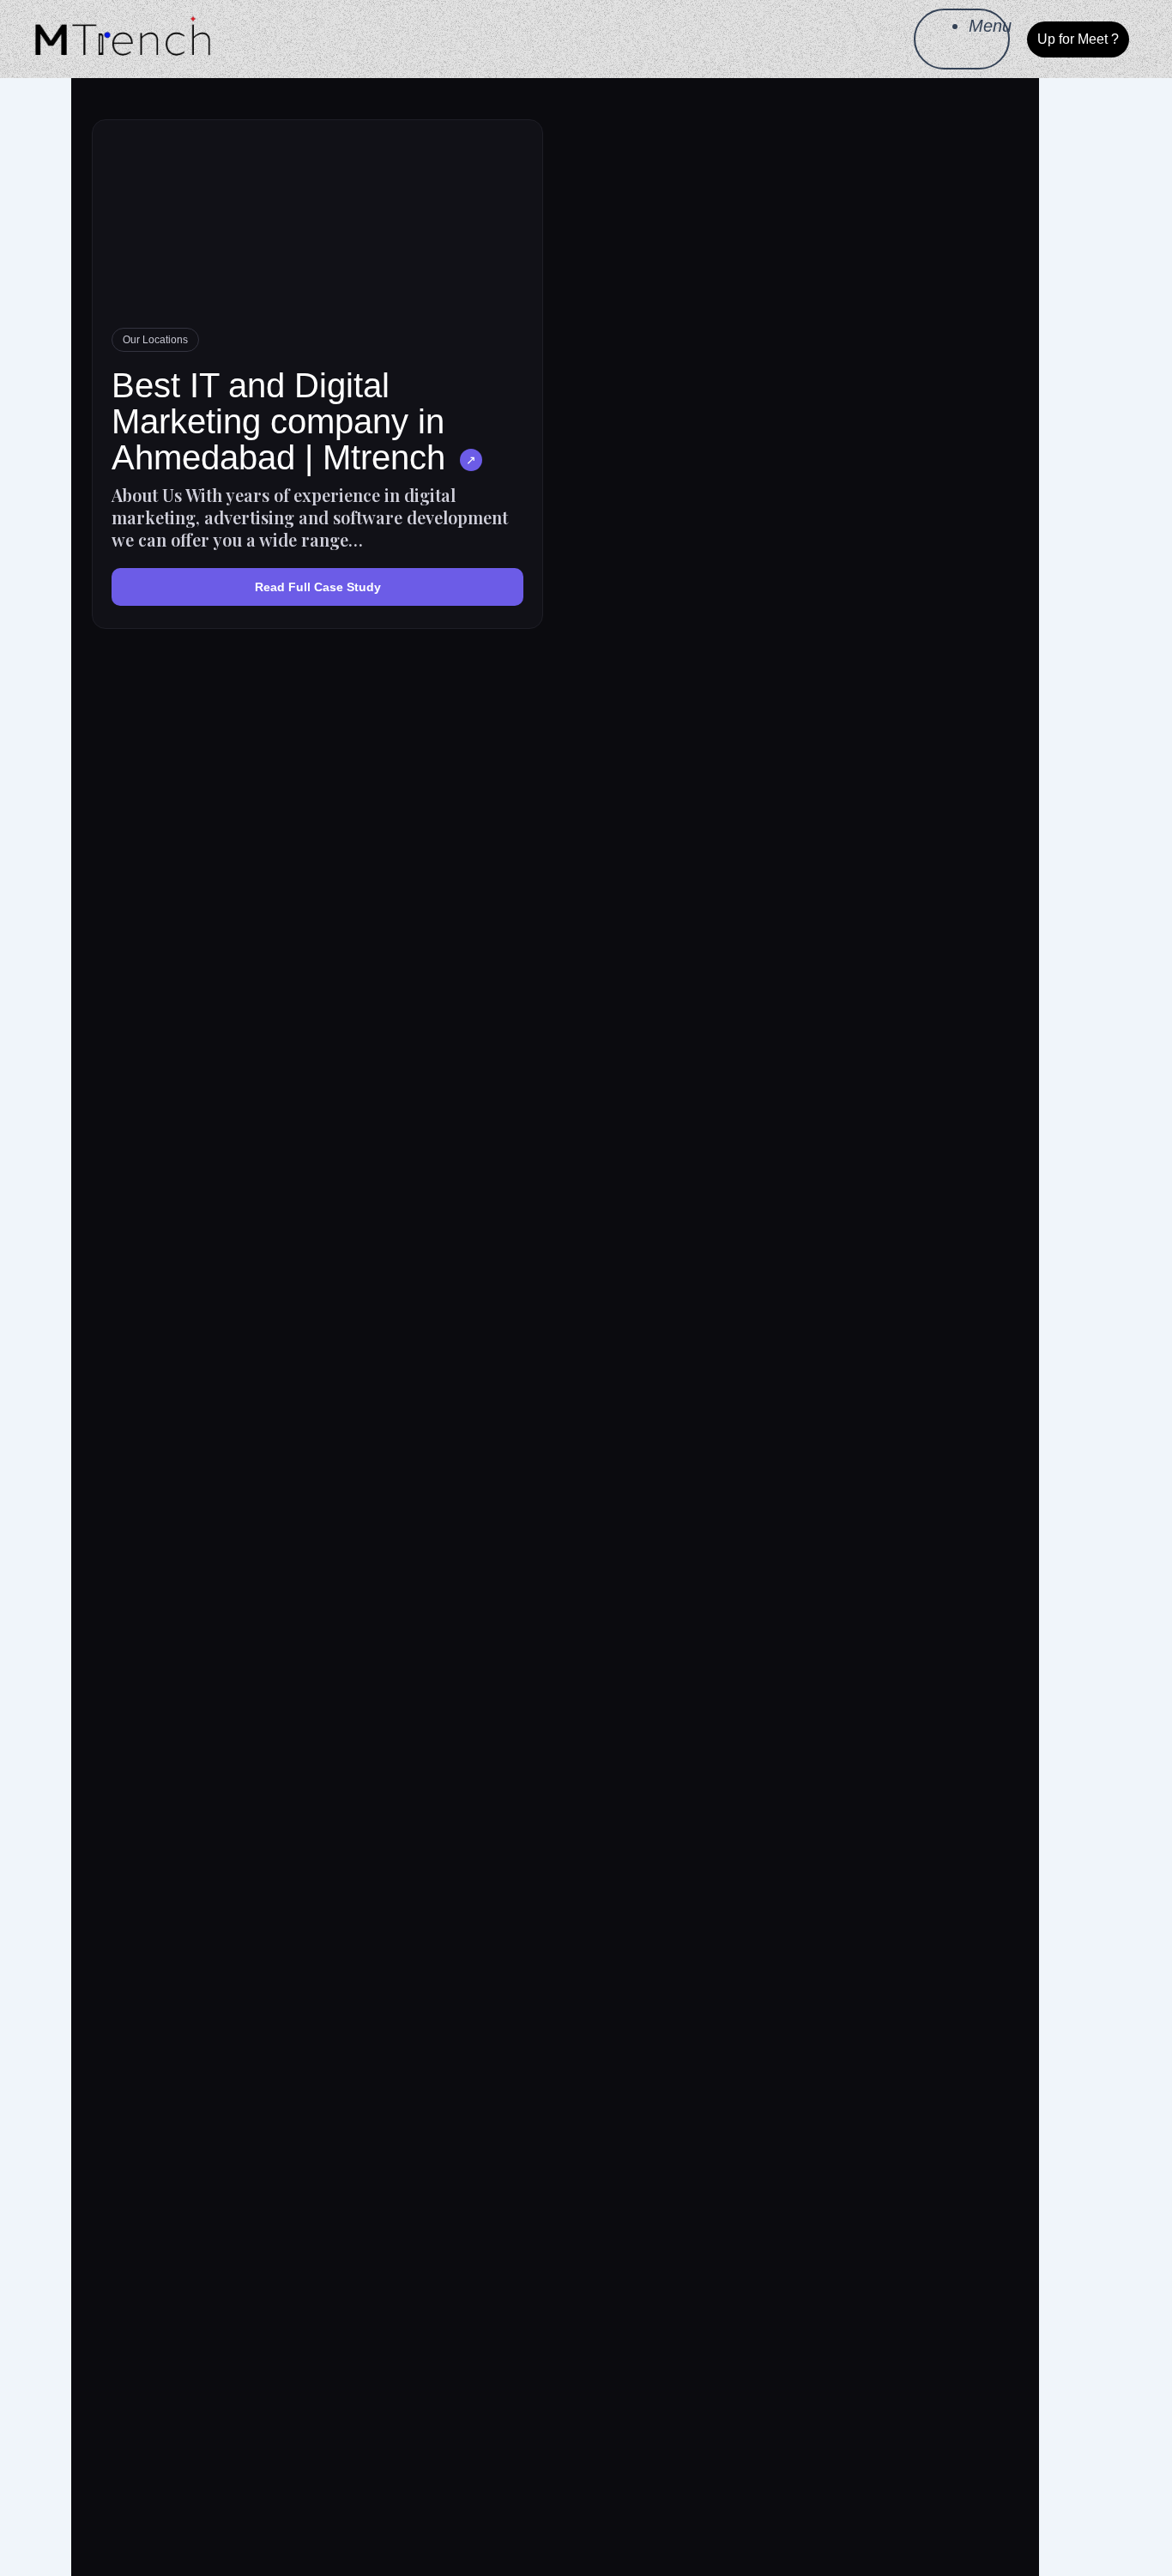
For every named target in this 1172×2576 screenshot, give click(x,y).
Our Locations (155, 340)
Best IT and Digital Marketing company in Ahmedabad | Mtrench (278, 421)
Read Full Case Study (318, 587)
